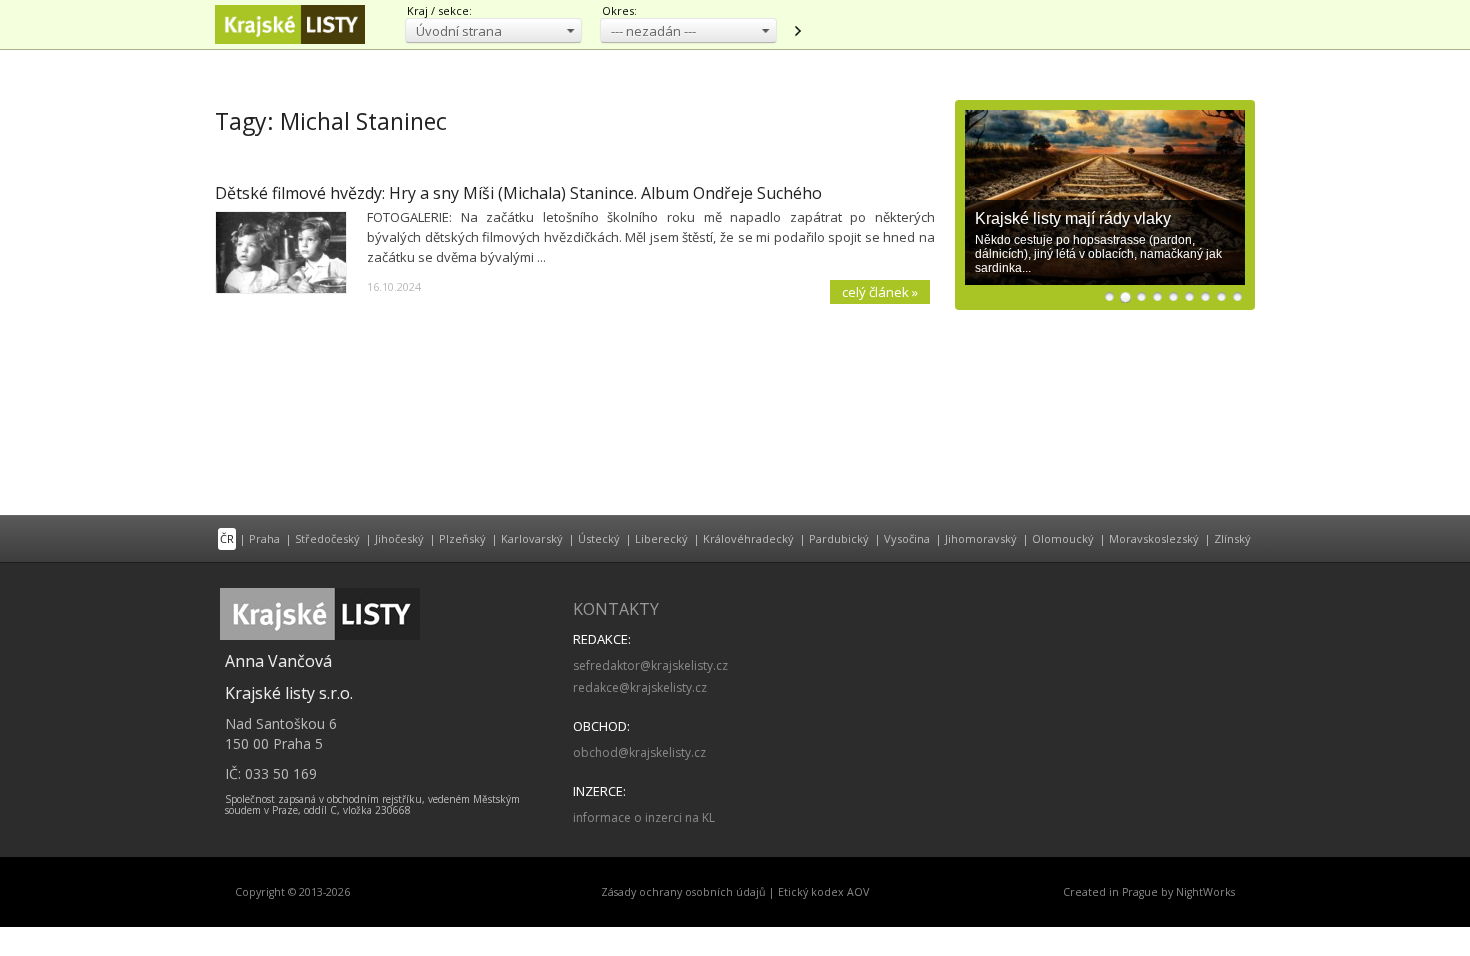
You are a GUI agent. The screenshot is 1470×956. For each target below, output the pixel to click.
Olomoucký (1063, 538)
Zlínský (1232, 538)
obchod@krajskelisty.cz (639, 752)
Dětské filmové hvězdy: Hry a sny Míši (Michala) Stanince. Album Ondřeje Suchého (518, 193)
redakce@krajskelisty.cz (640, 687)
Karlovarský (532, 538)
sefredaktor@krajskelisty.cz (650, 665)
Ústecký (599, 538)
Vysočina (907, 538)
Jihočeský (399, 538)
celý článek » (880, 292)
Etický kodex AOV (823, 892)
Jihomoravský (981, 538)
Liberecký (661, 538)
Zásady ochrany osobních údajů (683, 892)
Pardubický (839, 538)
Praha (264, 538)
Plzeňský (462, 538)
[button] (493, 30)
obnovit (797, 31)
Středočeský (327, 538)
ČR (227, 538)
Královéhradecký (748, 538)
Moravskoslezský (1154, 538)
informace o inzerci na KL (644, 817)
